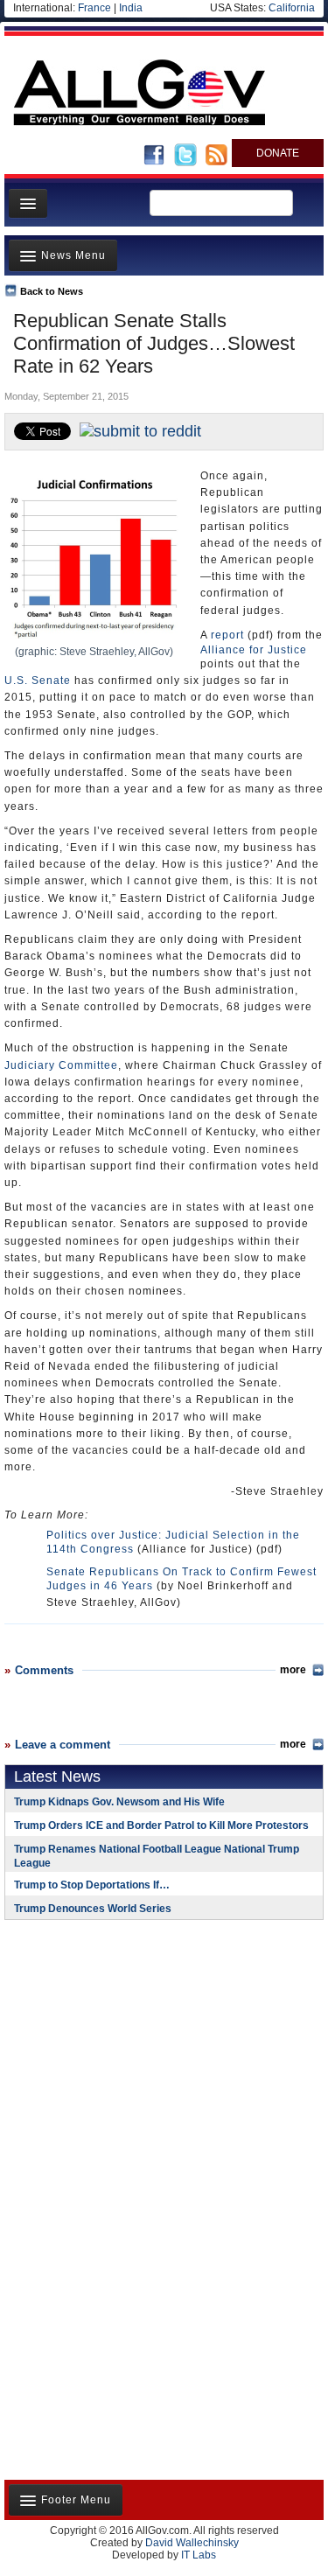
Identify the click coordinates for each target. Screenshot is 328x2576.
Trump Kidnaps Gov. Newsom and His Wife (119, 1802)
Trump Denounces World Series (93, 1909)
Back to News (52, 291)
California (292, 8)
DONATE (278, 153)
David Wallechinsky (192, 2543)
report (227, 635)
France (94, 8)
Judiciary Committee (61, 1065)
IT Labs (199, 2555)
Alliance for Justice (254, 650)
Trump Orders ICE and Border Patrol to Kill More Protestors (161, 1826)
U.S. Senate (38, 681)
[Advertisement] (114, 2047)
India (131, 8)
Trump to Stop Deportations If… (92, 1885)
